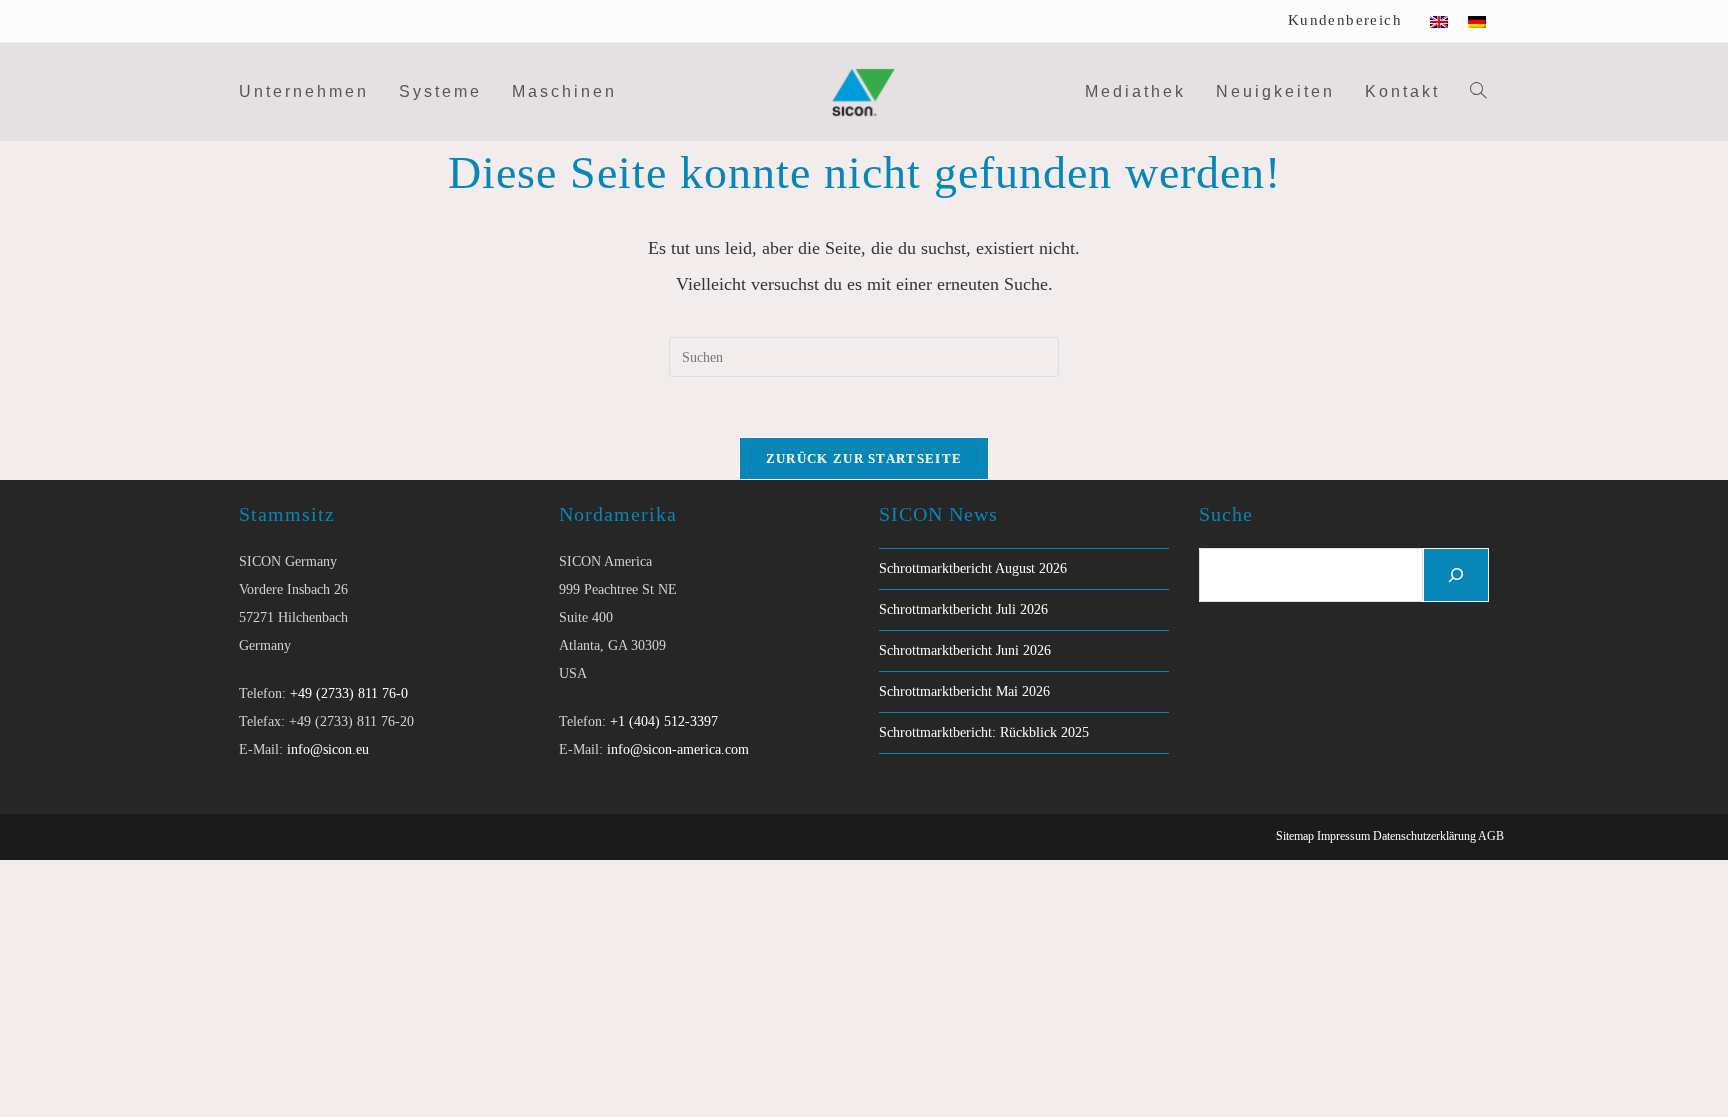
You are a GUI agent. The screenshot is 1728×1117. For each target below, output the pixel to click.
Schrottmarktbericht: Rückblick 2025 (984, 732)
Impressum (1343, 836)
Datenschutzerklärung (1424, 836)
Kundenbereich (1345, 20)
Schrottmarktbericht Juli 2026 (963, 609)
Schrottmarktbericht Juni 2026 (965, 650)
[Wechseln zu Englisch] (1439, 21)
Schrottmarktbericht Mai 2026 (964, 691)
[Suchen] (1456, 575)
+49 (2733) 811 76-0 (349, 693)
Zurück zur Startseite (864, 458)
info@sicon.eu (328, 749)
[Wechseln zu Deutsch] (1477, 21)
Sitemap (1295, 836)
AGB (1491, 836)
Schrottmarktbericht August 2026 (973, 568)
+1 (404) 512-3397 (664, 721)
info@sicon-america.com (678, 749)
